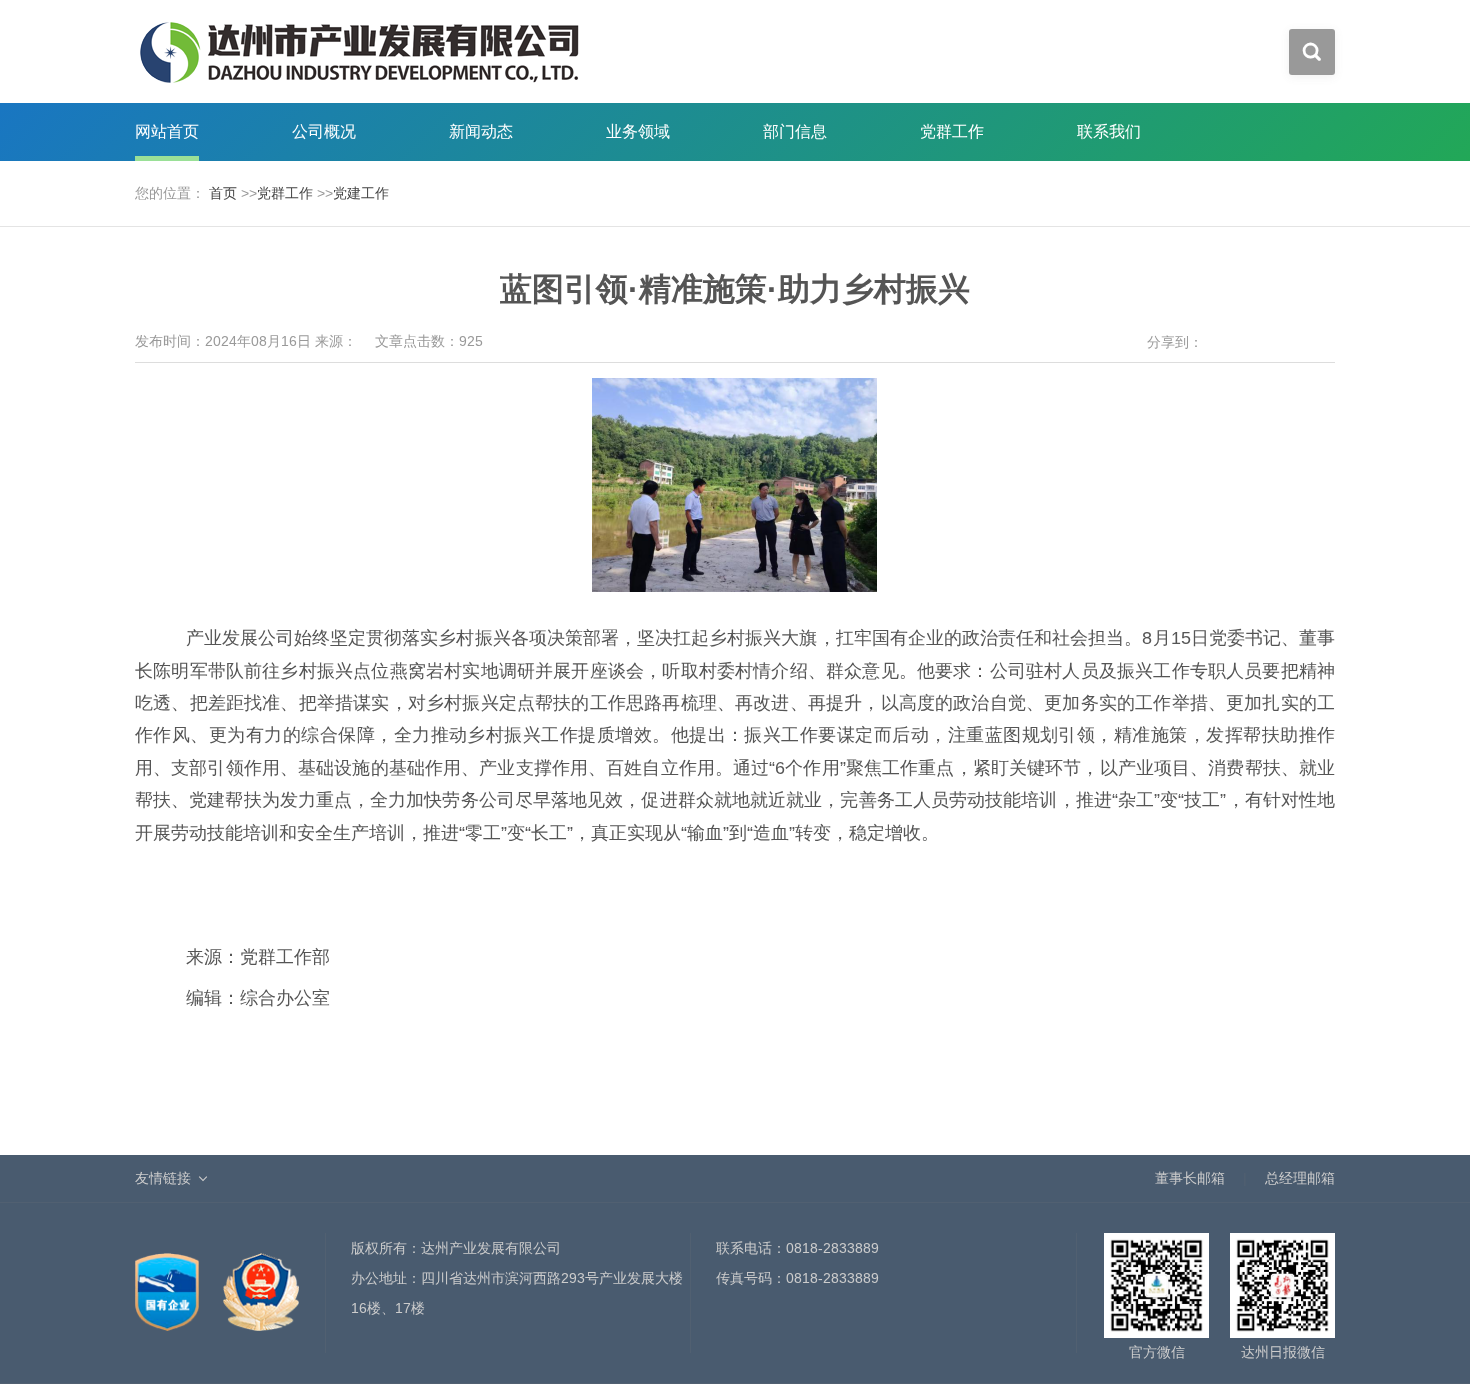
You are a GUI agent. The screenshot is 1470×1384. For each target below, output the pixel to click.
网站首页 (167, 131)
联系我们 (1109, 131)
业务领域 (638, 131)
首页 (223, 193)
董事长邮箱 (1190, 1178)
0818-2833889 (832, 1248)
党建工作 (361, 193)
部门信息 (795, 131)
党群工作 (952, 131)
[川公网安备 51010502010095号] (261, 1281)
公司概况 (324, 131)
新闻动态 (481, 131)
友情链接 (163, 1178)
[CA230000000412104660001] (169, 1281)
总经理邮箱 (1300, 1178)
